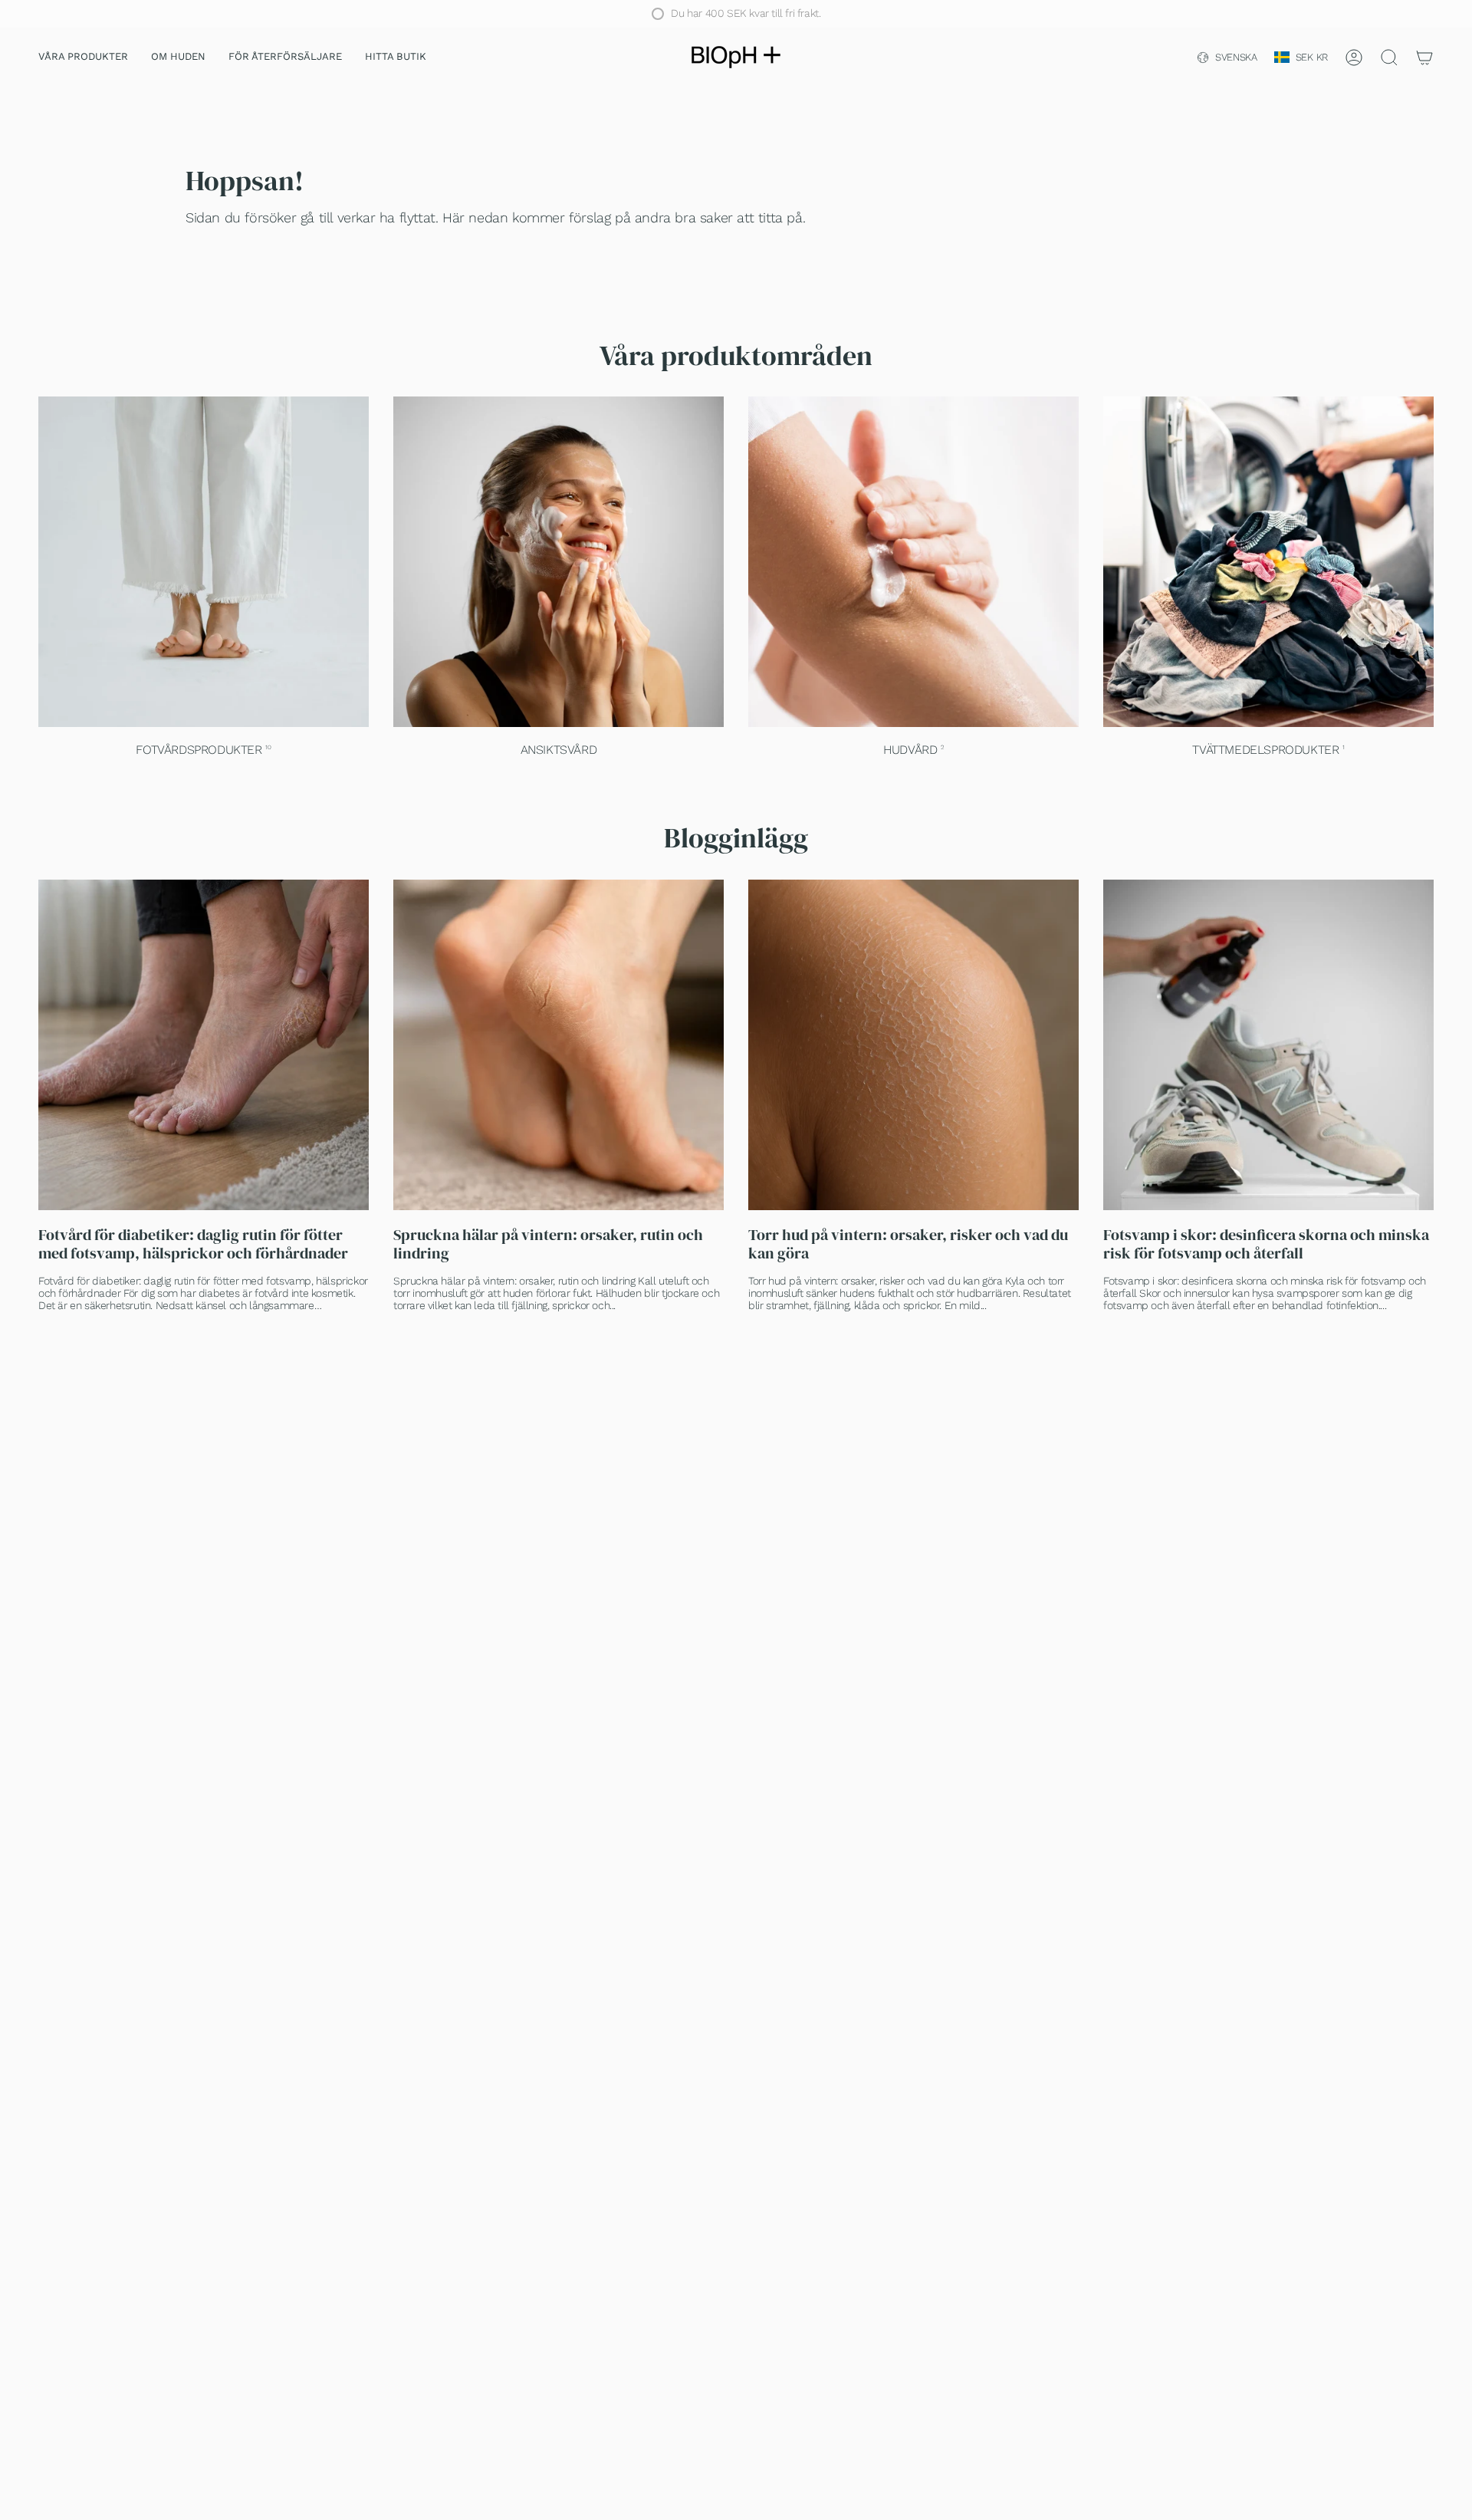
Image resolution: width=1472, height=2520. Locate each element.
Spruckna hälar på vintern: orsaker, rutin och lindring (548, 1244)
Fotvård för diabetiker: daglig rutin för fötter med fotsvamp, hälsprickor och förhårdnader (193, 1244)
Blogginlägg (736, 838)
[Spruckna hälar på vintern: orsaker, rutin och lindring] (559, 1045)
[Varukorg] (1424, 58)
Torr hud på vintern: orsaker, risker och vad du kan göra (908, 1244)
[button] (83, 58)
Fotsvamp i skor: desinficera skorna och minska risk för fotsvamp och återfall (1266, 1244)
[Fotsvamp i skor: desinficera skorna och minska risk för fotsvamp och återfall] (1268, 1045)
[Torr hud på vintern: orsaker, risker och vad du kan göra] (913, 1045)
